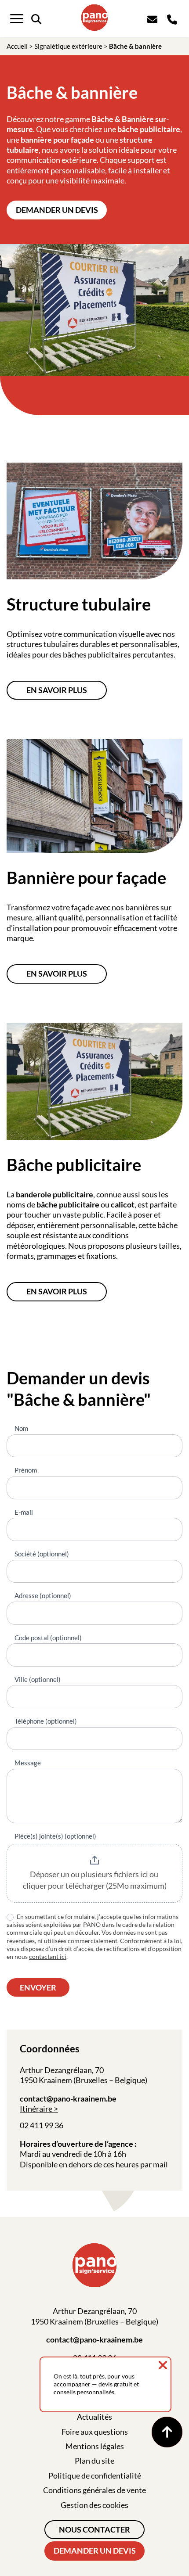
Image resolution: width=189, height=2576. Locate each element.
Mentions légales (95, 2446)
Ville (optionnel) (38, 1679)
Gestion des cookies (94, 2505)
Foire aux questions (95, 2432)
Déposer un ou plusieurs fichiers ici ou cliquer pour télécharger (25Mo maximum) (95, 1880)
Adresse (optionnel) (43, 1595)
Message (28, 1763)
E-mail (24, 1512)
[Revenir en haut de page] (167, 2432)
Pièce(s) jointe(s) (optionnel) (55, 1836)
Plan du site (94, 2461)
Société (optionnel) (42, 1554)
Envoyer (38, 1987)
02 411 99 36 (42, 2125)
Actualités (94, 2417)
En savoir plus (57, 690)
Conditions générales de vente (94, 2490)
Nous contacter (94, 2529)
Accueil (17, 46)
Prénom (26, 1470)
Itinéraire (36, 2109)
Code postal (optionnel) (48, 1638)
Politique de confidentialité (95, 2475)
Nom (21, 1428)
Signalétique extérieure (68, 46)
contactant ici (48, 1956)
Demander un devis (57, 210)
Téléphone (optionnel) (46, 1721)
